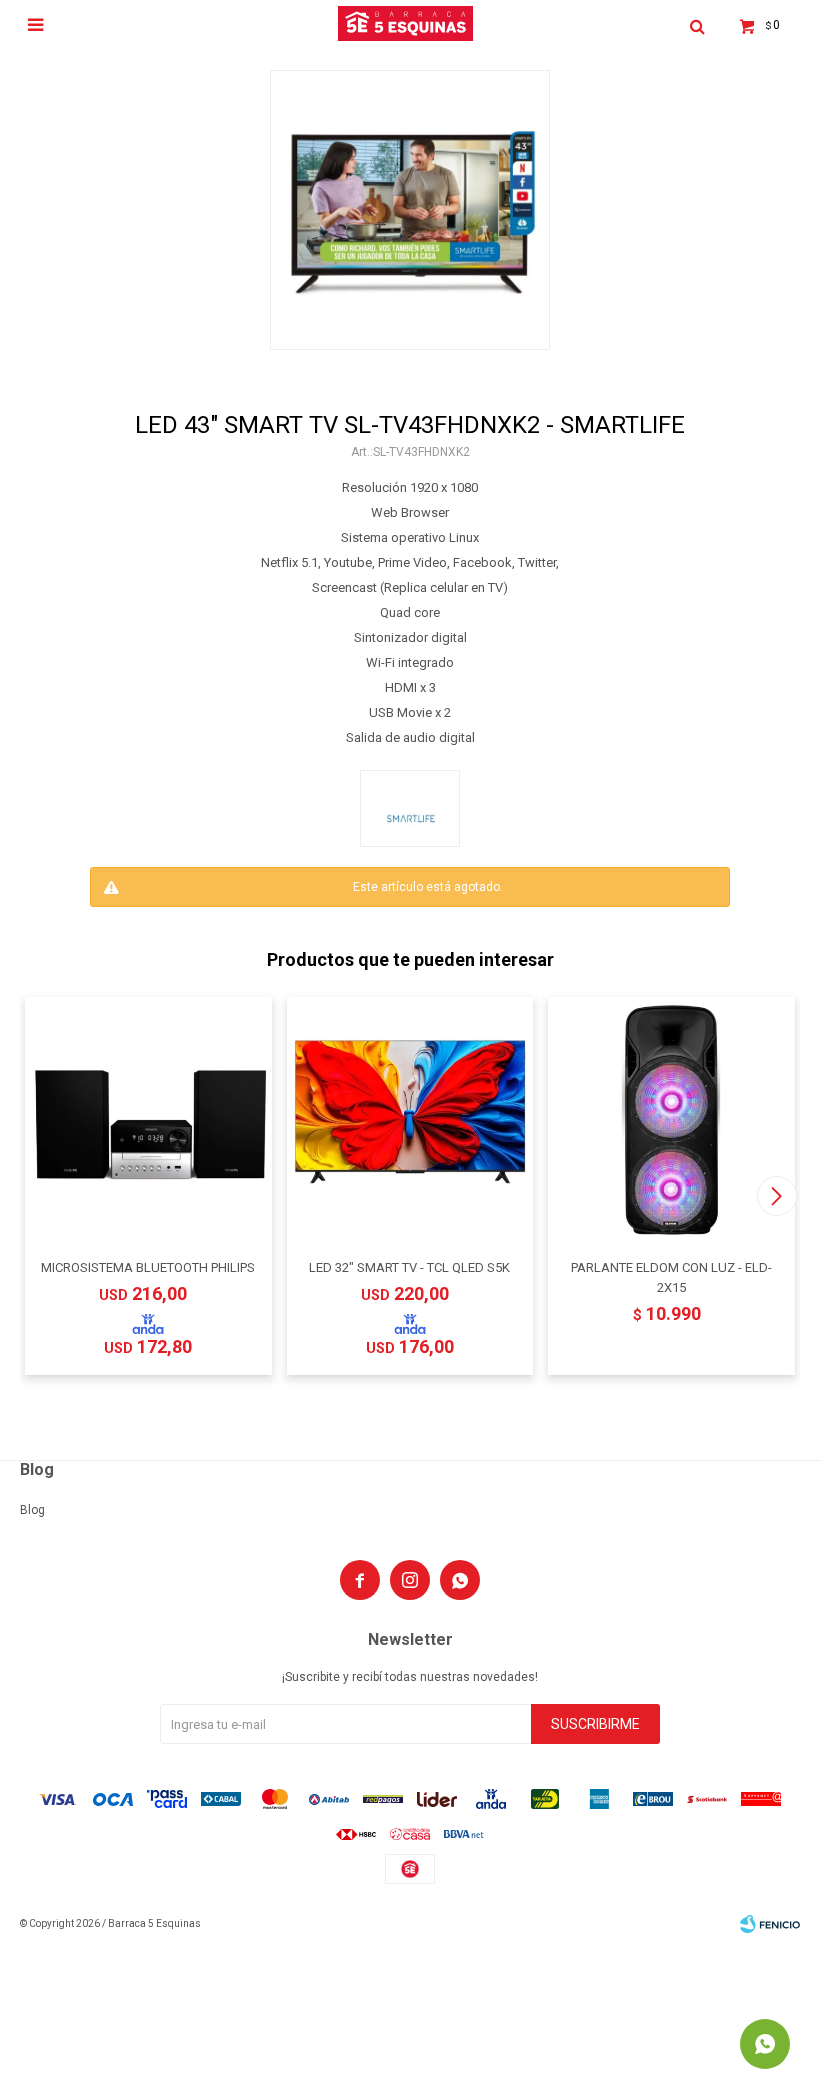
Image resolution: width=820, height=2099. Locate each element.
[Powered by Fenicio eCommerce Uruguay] (770, 1924)
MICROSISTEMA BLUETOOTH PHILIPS (148, 1267)
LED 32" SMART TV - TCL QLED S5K (409, 1267)
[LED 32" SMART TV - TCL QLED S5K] (410, 1120)
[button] (776, 1196)
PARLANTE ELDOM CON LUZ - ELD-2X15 (671, 1277)
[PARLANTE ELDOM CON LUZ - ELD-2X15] (671, 1120)
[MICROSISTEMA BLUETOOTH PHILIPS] (148, 1120)
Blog (32, 1510)
